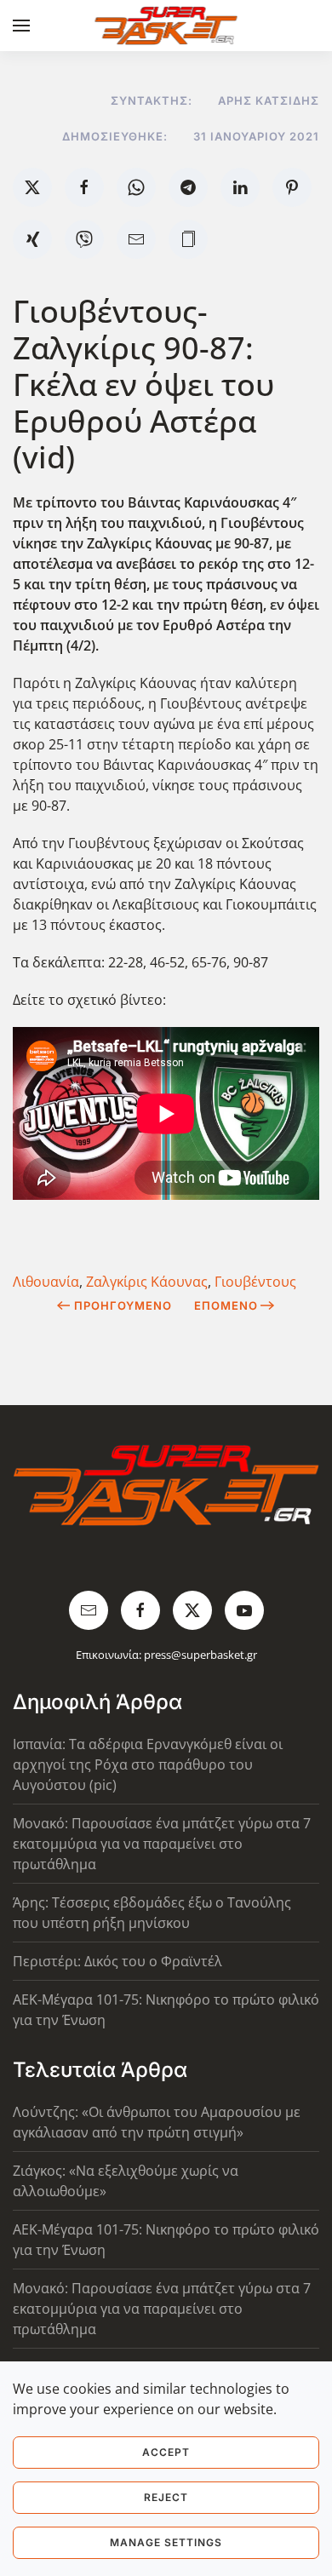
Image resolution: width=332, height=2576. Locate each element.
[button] (21, 26)
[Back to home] (166, 26)
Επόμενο (226, 1305)
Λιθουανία (46, 1282)
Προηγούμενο (123, 1305)
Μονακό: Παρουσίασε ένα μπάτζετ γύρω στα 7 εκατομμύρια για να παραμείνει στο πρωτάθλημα (162, 1844)
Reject (166, 2497)
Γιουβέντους (255, 1282)
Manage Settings (166, 2542)
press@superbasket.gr (200, 1655)
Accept (166, 2452)
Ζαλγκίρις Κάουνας (147, 1282)
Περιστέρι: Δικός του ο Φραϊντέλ (117, 1961)
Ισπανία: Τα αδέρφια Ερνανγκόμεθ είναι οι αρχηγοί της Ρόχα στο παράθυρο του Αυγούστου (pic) (148, 1764)
